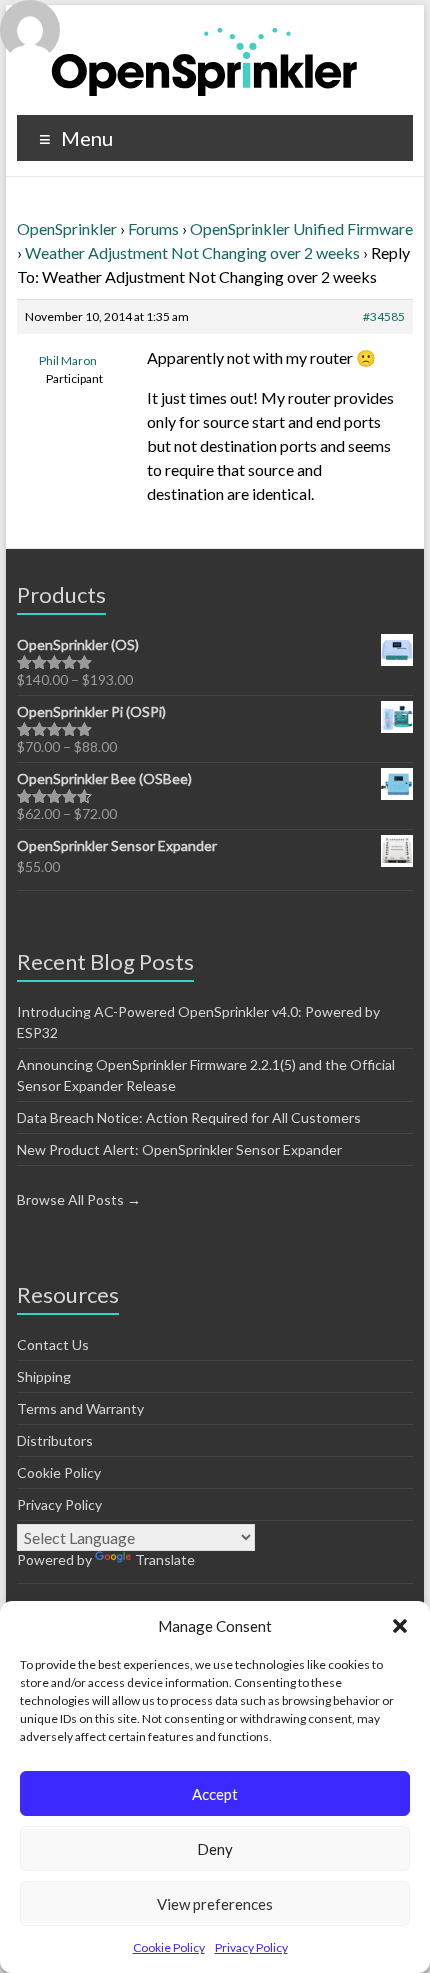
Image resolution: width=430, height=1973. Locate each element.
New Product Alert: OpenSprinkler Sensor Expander (179, 1149)
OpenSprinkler (67, 228)
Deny (215, 1849)
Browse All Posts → (79, 1199)
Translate (165, 1559)
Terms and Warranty (80, 1408)
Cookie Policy (169, 1947)
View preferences (215, 1904)
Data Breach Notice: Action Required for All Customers (189, 1117)
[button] (400, 1626)
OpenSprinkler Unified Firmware (301, 228)
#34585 (384, 316)
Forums (153, 228)
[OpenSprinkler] (204, 60)
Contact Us (53, 1344)
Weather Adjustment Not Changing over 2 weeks (192, 252)
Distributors (55, 1440)
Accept (215, 1794)
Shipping (44, 1376)
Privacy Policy (251, 1947)
